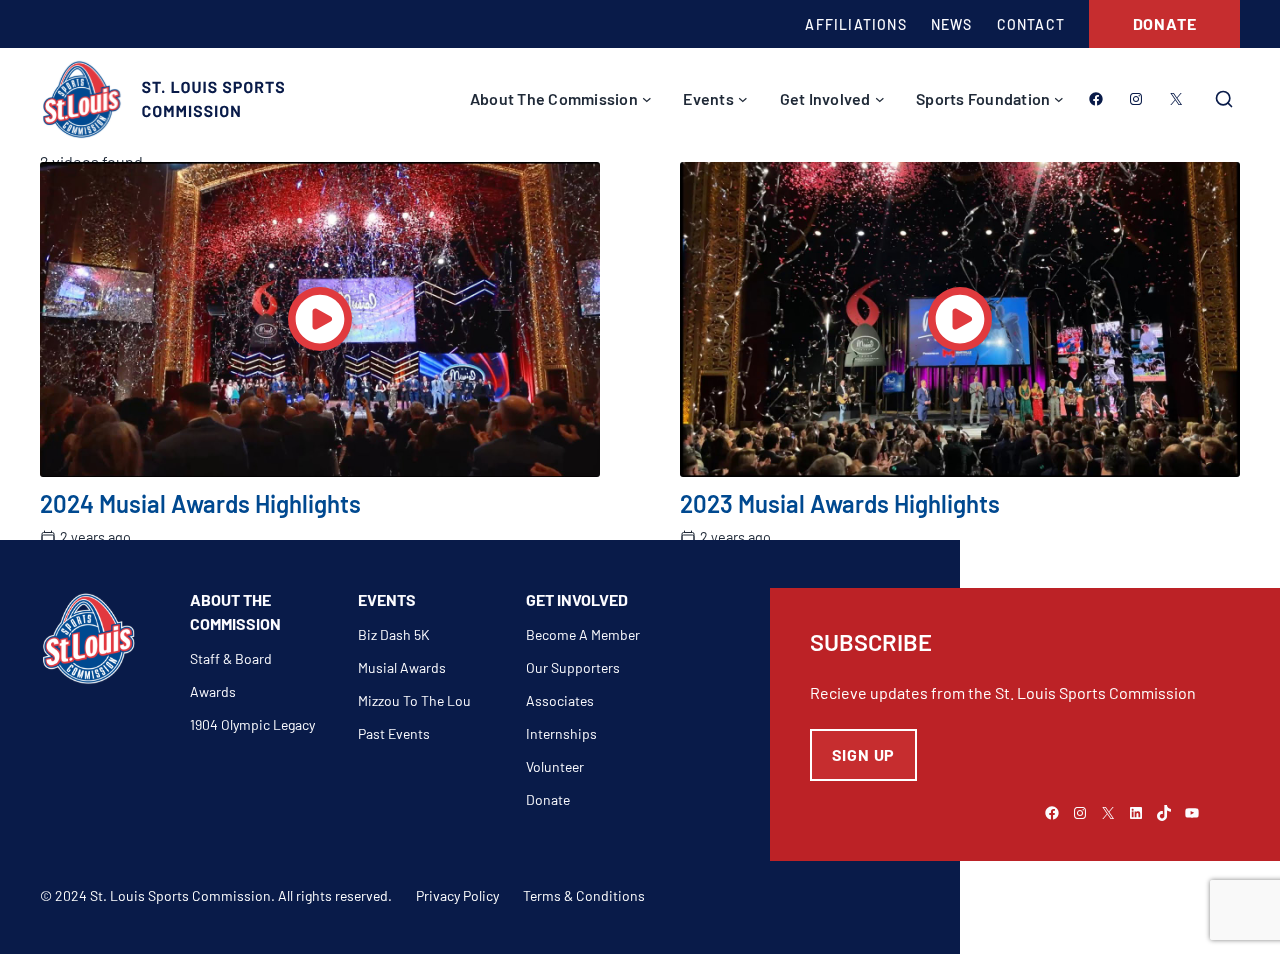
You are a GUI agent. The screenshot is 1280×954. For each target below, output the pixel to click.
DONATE (1165, 23)
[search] (1224, 99)
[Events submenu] (743, 99)
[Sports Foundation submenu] (1059, 99)
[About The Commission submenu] (647, 99)
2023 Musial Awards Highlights (840, 503)
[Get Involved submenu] (880, 99)
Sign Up (864, 754)
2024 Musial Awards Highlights (200, 503)
